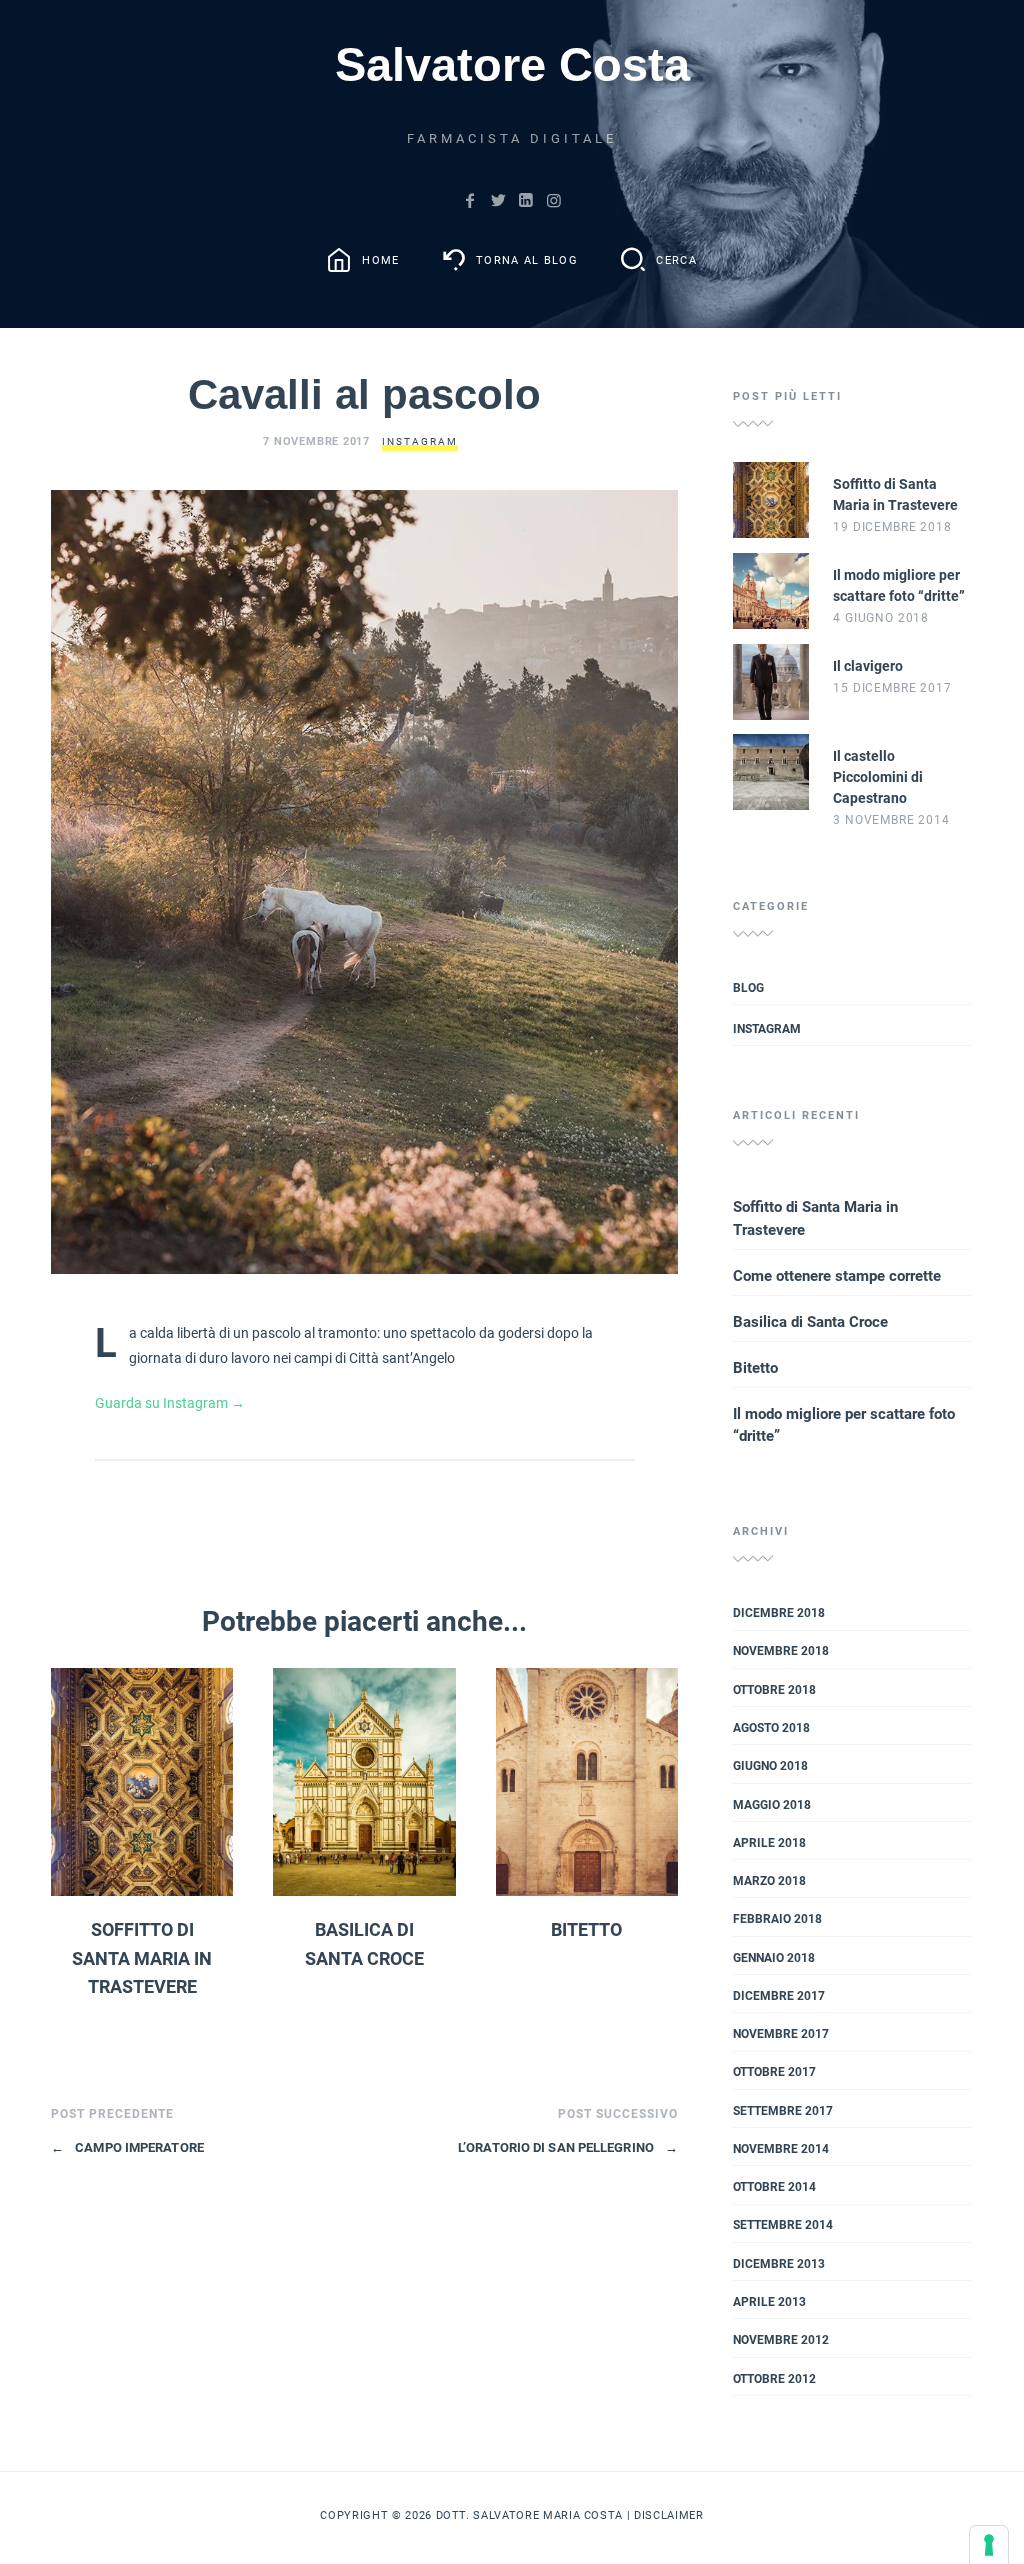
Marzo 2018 (769, 1881)
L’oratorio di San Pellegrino (568, 2147)
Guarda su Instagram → (170, 1403)
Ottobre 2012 (774, 2379)
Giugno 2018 (770, 1766)
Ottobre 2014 (774, 2187)
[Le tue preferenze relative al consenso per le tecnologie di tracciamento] (989, 2545)
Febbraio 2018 (777, 1919)
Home (380, 260)
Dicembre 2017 (779, 1996)
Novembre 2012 (781, 2340)
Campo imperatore (127, 2147)
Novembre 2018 (781, 1651)
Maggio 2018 (772, 1805)
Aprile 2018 (769, 1843)
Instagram (420, 441)
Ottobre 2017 (774, 2072)
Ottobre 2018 (774, 1690)
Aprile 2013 (769, 2302)
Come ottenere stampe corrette (837, 1276)
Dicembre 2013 (779, 2264)
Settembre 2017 (783, 2111)
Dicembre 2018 (779, 1613)
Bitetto (586, 1929)
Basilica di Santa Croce (810, 1322)
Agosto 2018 (771, 1728)
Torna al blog (527, 260)
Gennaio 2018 (774, 1958)
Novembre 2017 (781, 2034)
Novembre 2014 (781, 2149)
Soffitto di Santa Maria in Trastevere (142, 1958)
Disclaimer (669, 2515)
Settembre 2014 (783, 2225)
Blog (748, 988)
